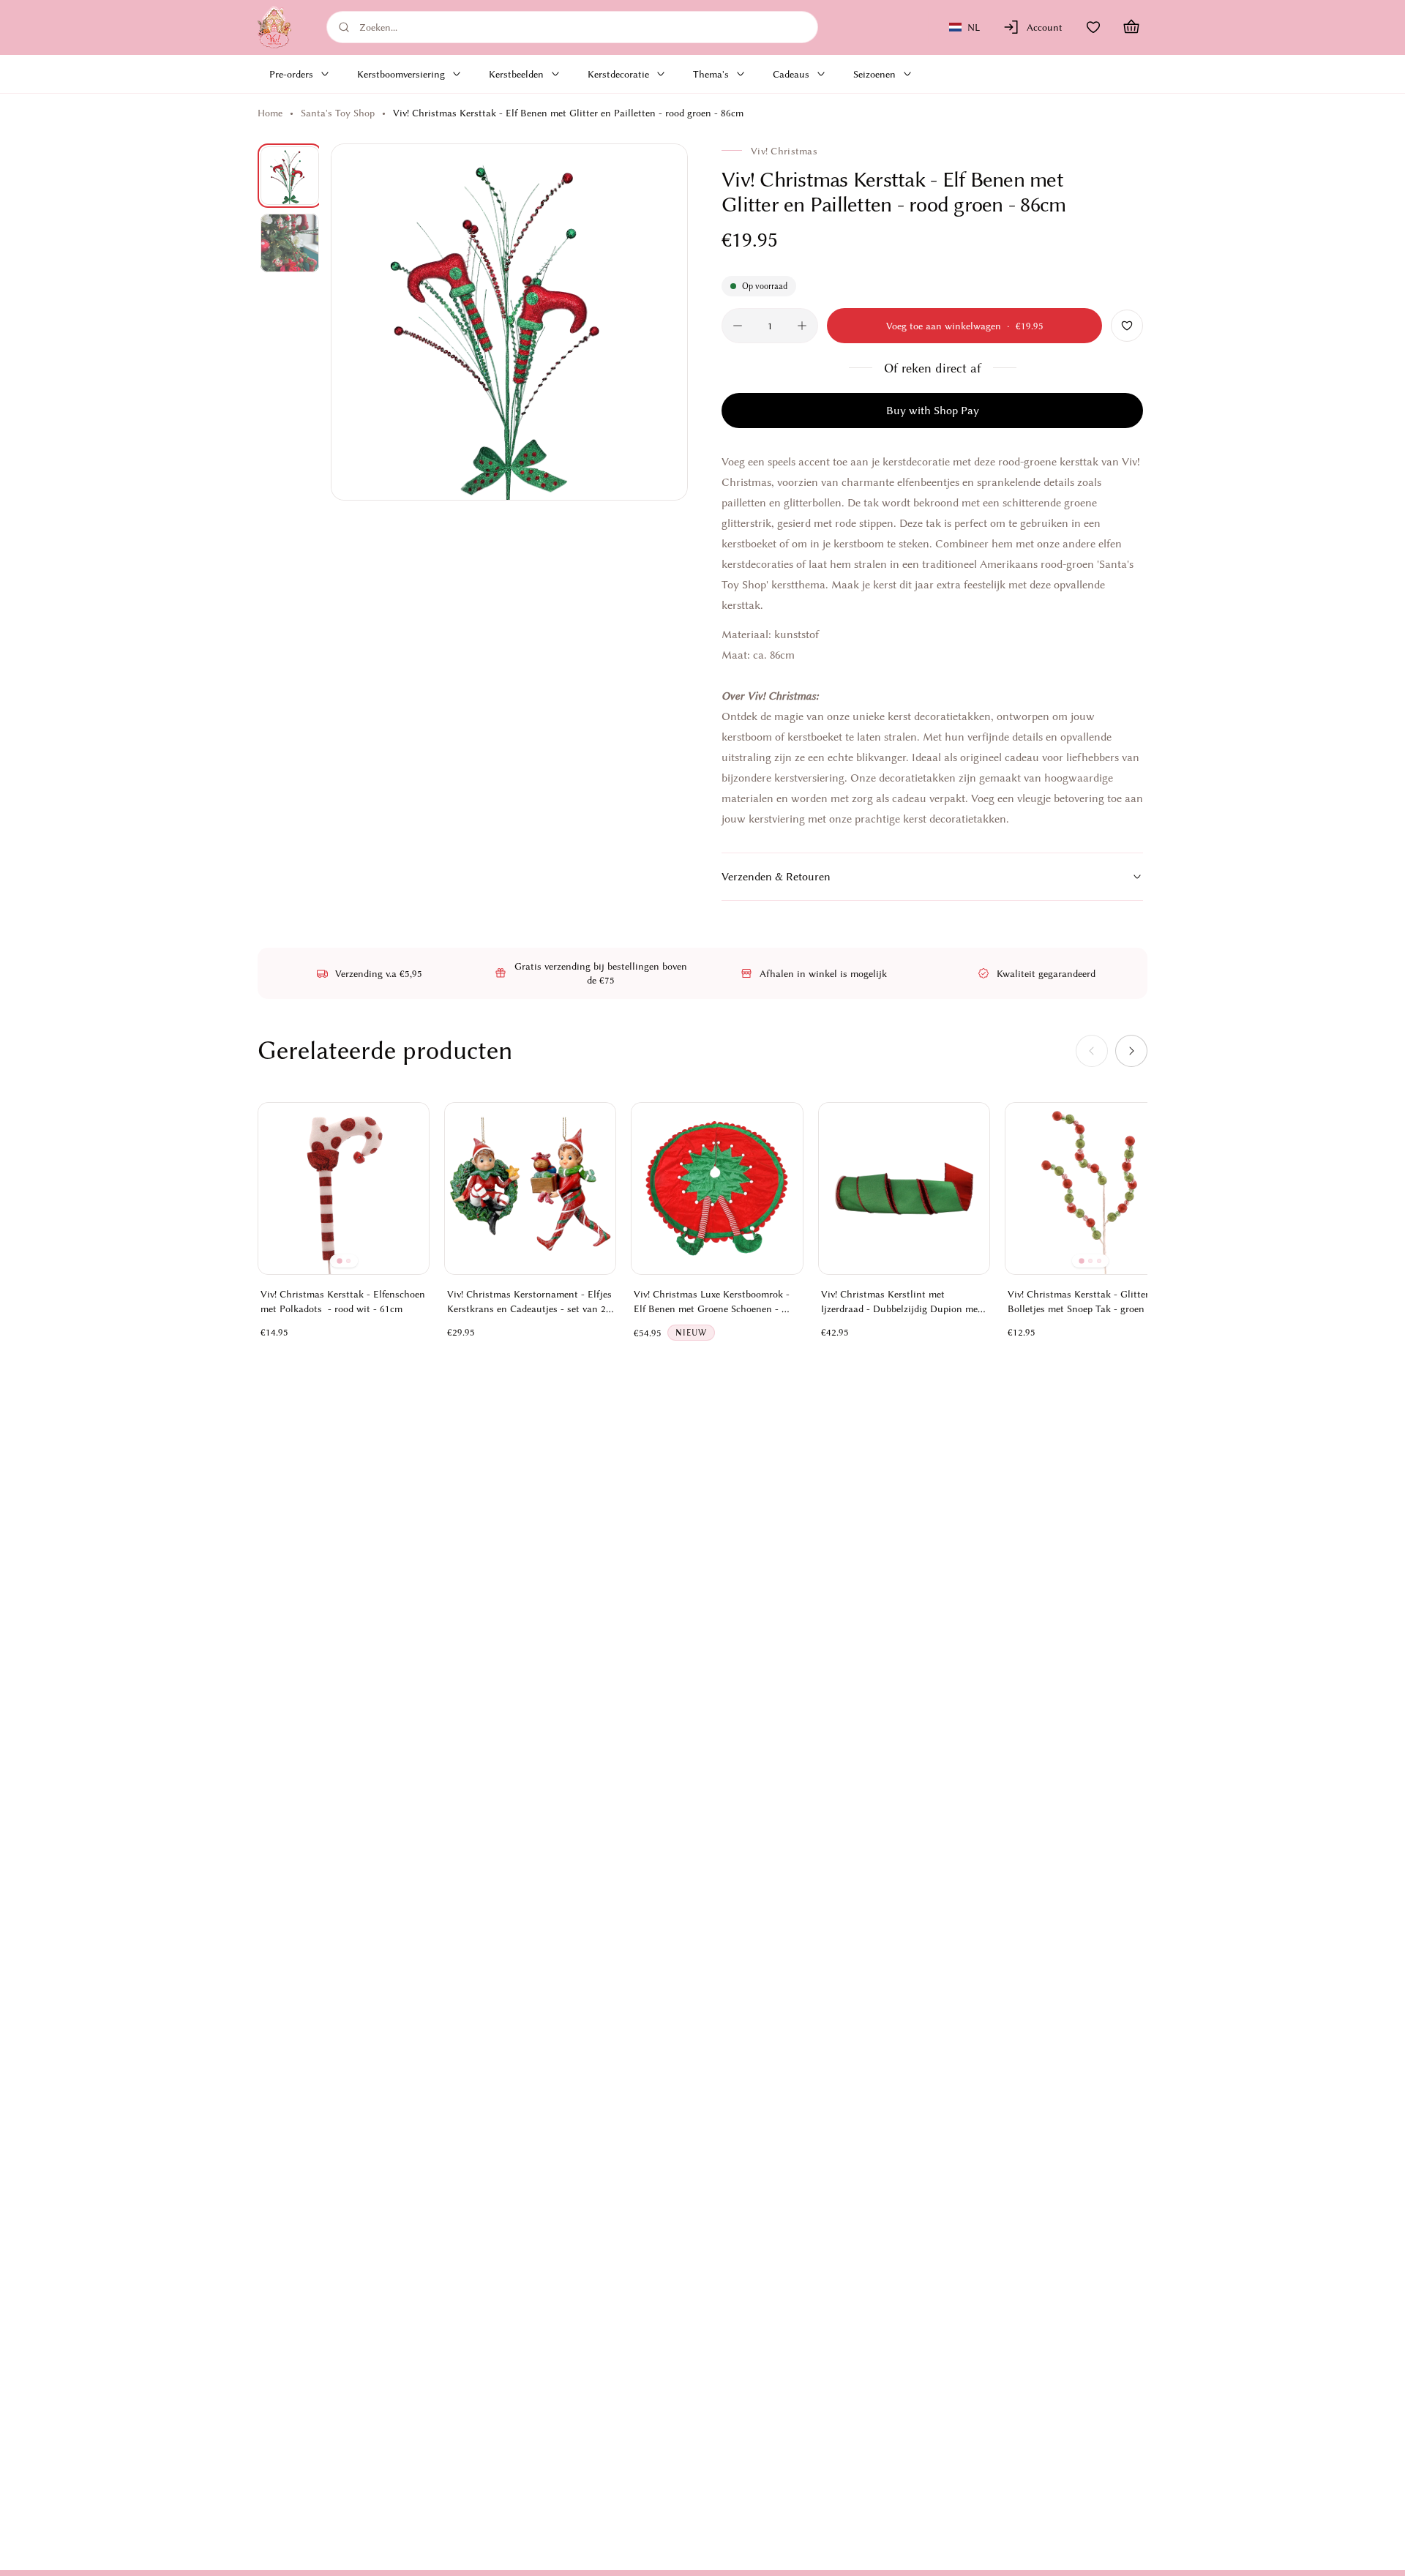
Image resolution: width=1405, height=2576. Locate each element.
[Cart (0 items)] (1131, 27)
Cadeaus (791, 74)
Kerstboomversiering (401, 74)
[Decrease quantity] (738, 326)
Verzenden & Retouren (776, 877)
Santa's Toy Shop (338, 113)
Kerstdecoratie (618, 74)
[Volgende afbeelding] (660, 322)
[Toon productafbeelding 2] (290, 243)
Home (270, 113)
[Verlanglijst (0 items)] (1093, 27)
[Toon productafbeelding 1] (290, 176)
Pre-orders (291, 74)
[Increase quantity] (802, 326)
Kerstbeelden (516, 74)
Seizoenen (874, 74)
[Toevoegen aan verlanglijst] (1127, 326)
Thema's (711, 74)
